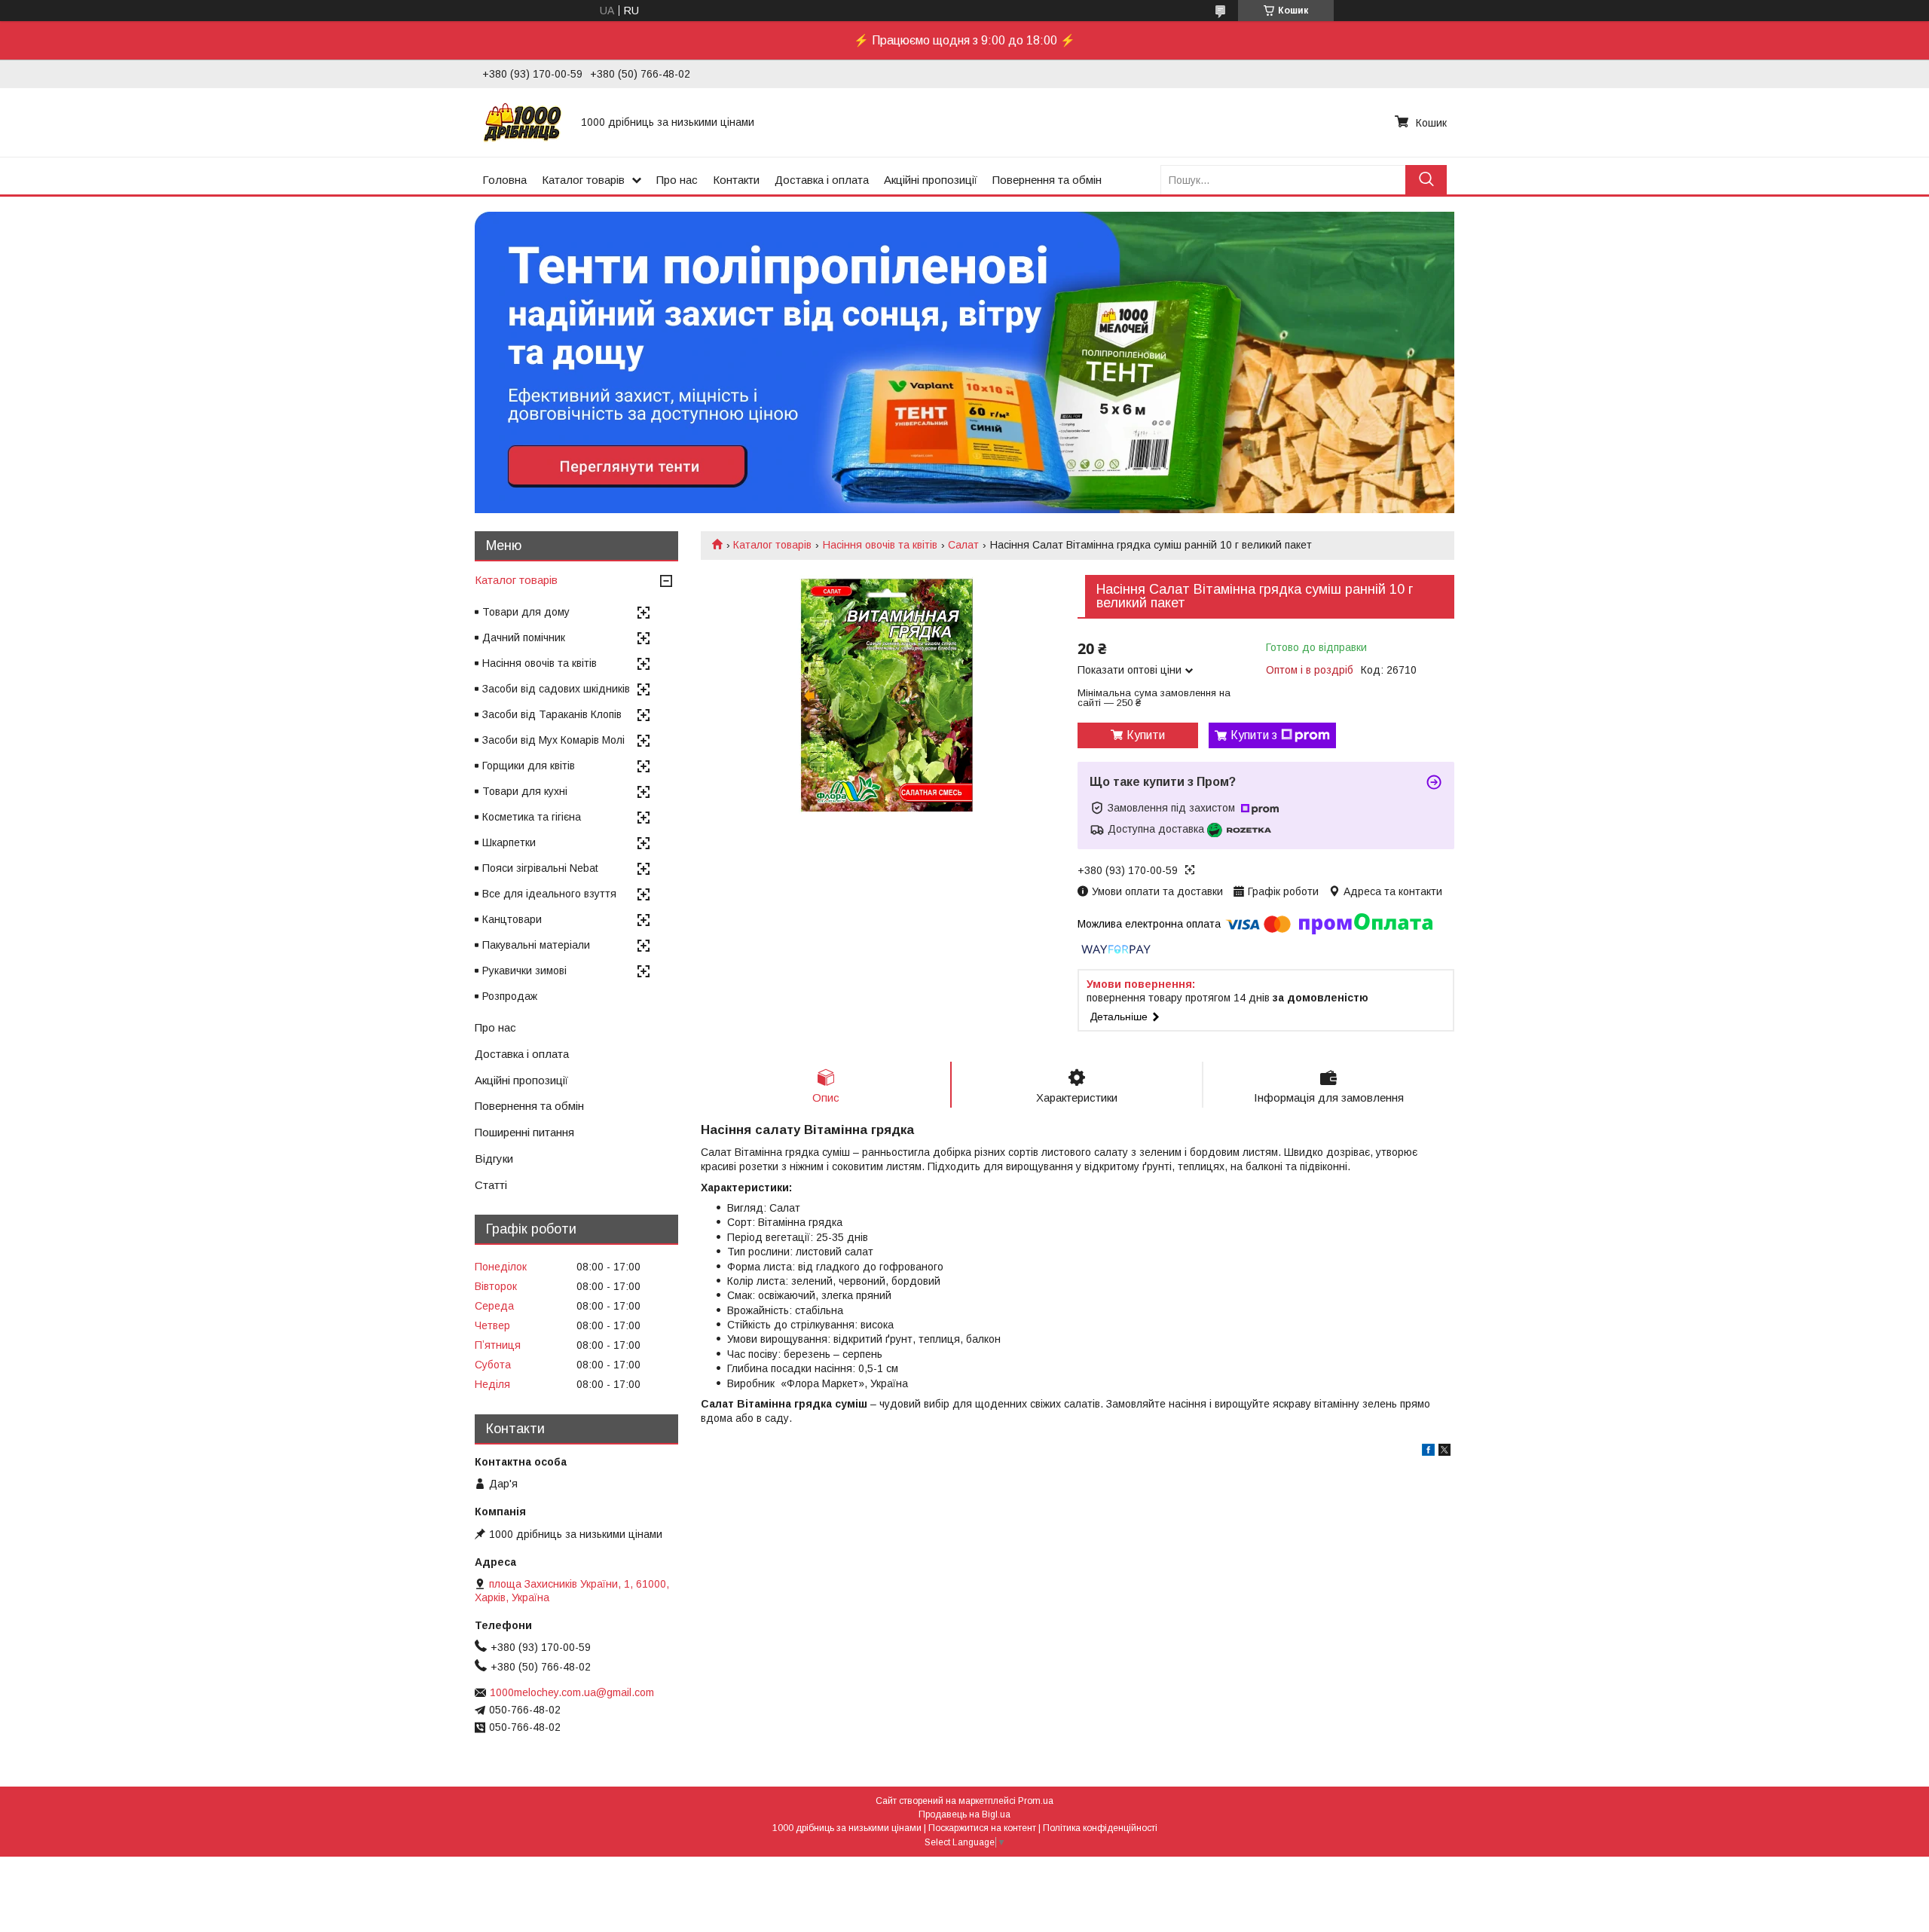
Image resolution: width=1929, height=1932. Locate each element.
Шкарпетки (509, 842)
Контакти (736, 180)
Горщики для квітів (529, 766)
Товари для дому (526, 612)
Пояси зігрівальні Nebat (540, 868)
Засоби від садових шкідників (556, 689)
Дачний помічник (524, 637)
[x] (1444, 1452)
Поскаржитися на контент (982, 1828)
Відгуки (494, 1159)
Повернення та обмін (1047, 180)
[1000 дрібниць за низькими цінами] (523, 122)
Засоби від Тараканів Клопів (552, 714)
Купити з (1254, 735)
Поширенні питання (524, 1132)
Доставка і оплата (822, 180)
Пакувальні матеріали (536, 945)
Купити (1146, 735)
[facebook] (1428, 1452)
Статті (491, 1185)
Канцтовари (512, 919)
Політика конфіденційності (1100, 1828)
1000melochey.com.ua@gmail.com (572, 1692)
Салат (963, 545)
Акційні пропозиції (931, 180)
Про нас (677, 180)
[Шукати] (1426, 180)
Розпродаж (510, 996)
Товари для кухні (525, 791)
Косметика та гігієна (532, 817)
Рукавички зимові (524, 971)
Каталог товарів (583, 180)
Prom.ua (1036, 1801)
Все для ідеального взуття (549, 894)
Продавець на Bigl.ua (964, 1814)
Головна (504, 180)
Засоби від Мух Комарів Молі (553, 740)
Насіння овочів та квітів (880, 545)
